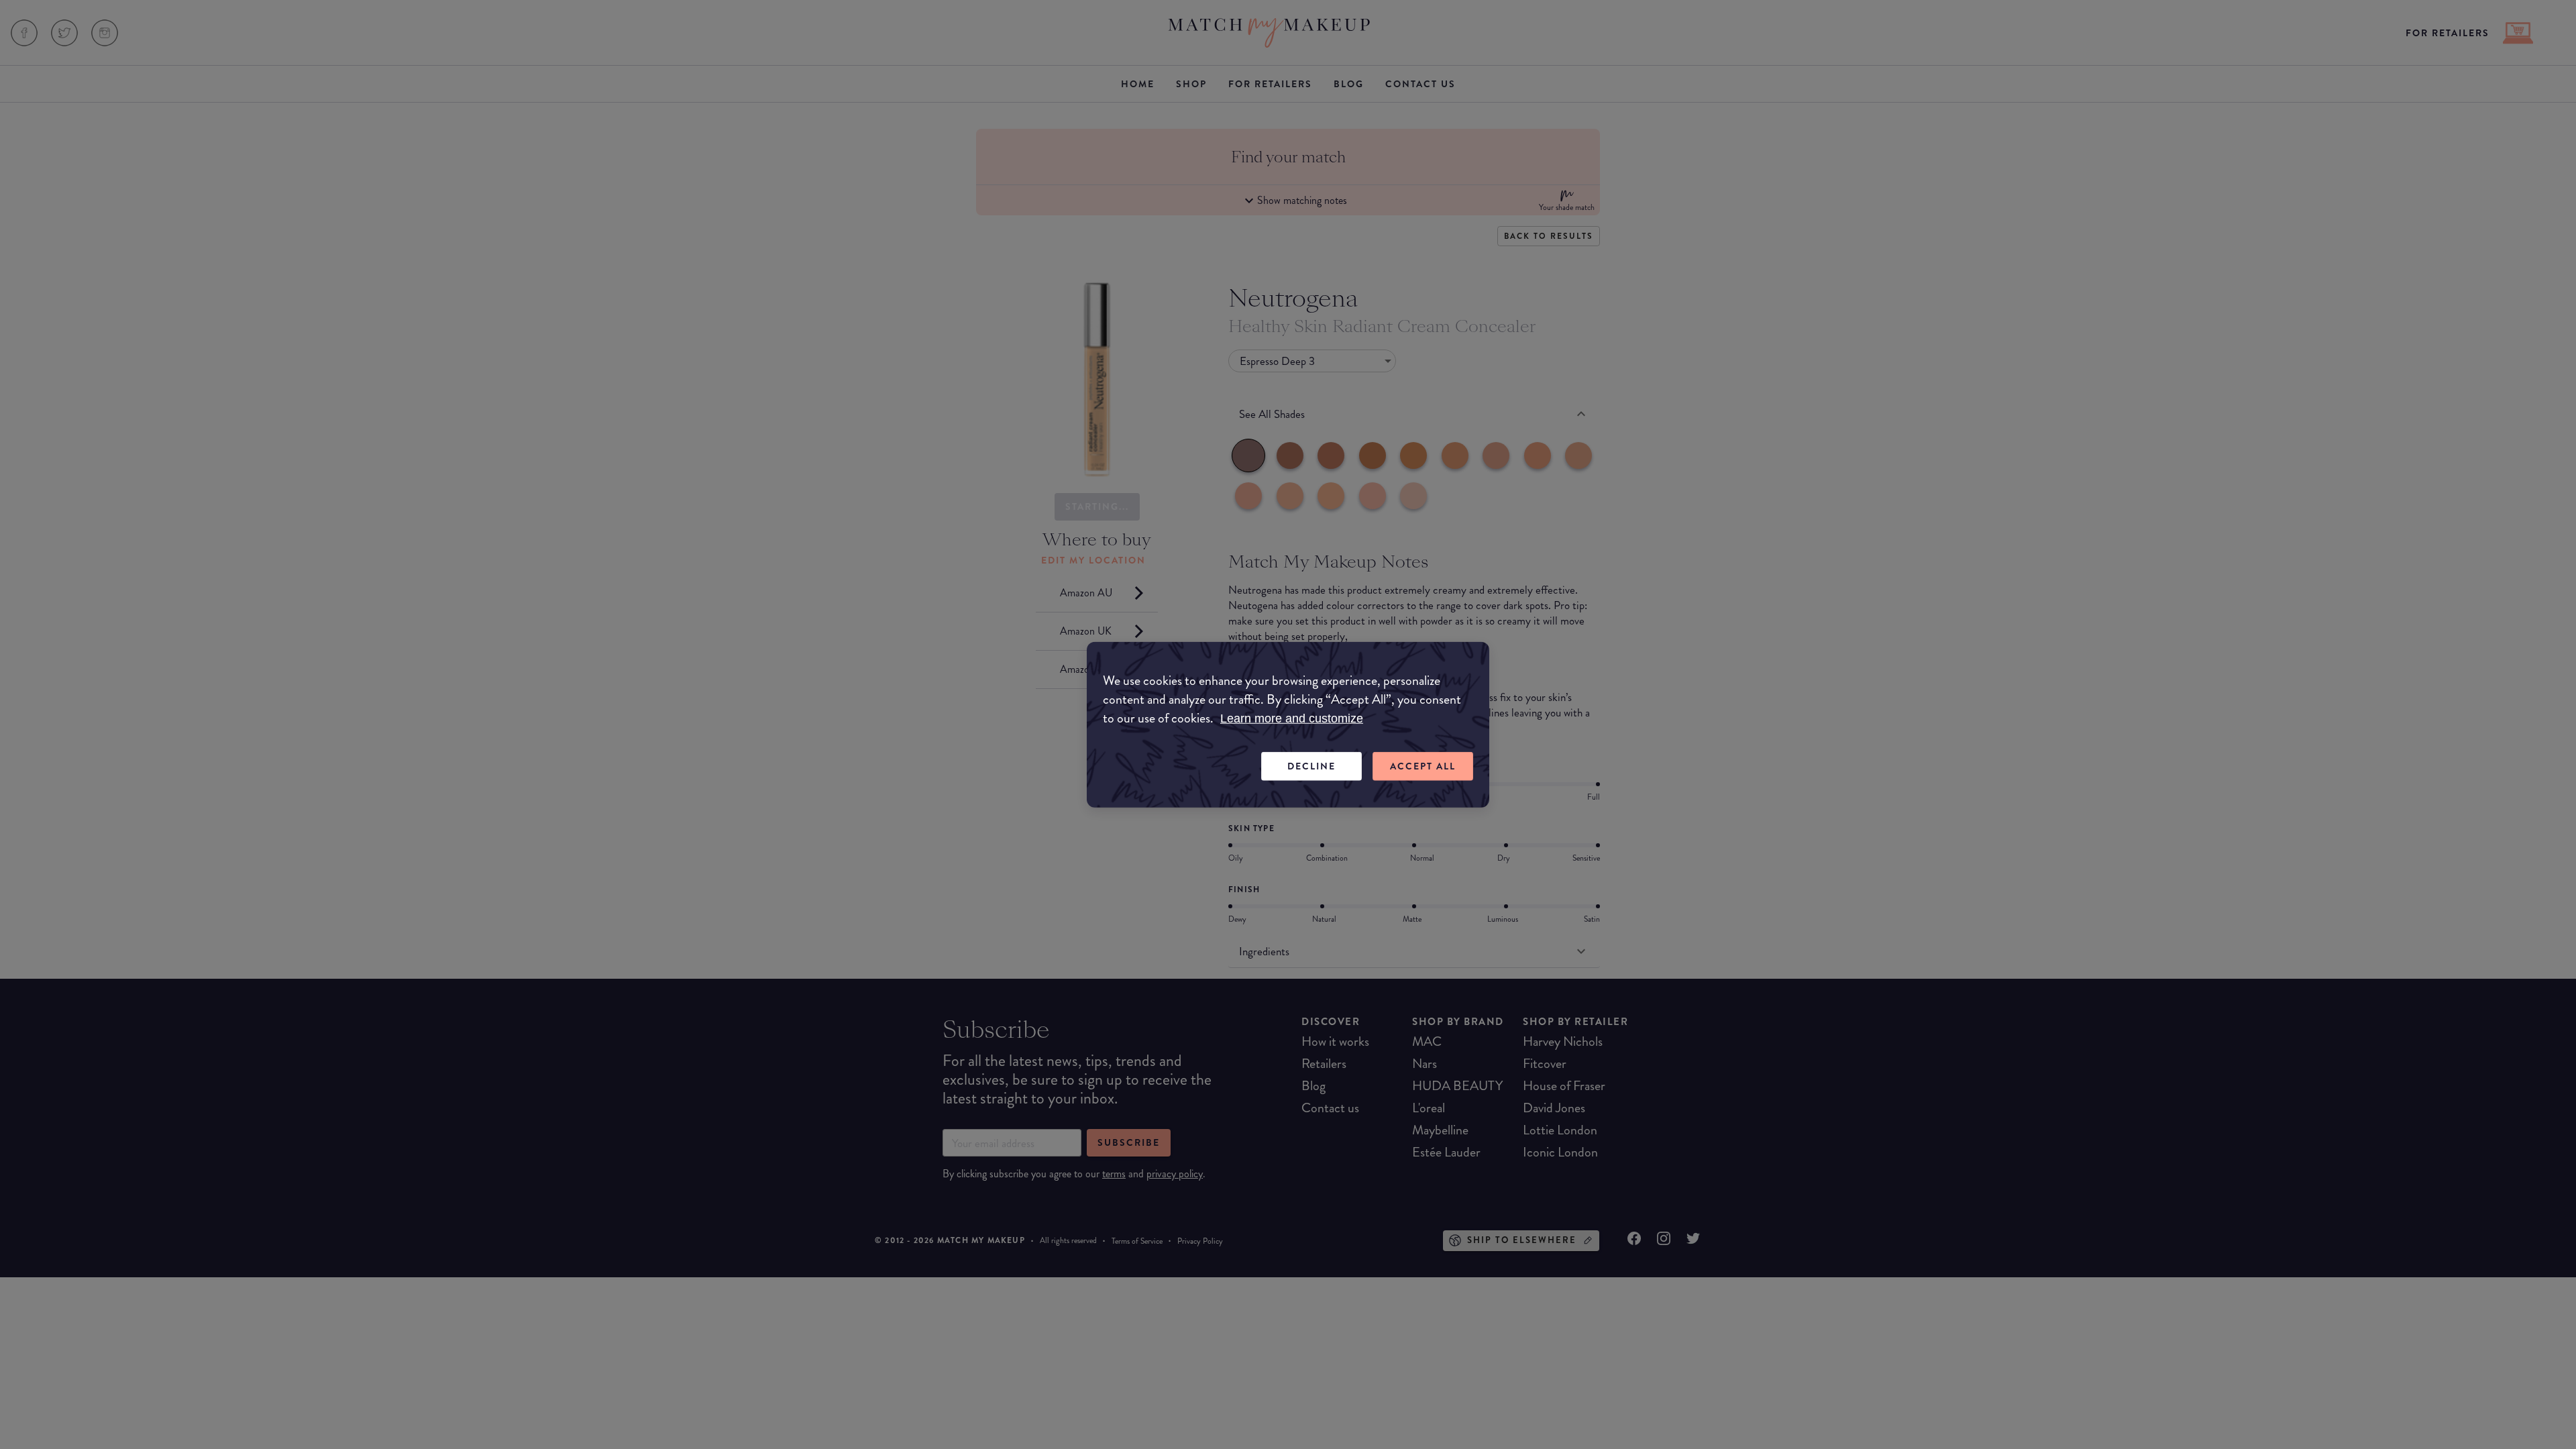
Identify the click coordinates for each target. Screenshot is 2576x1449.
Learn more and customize (1292, 718)
